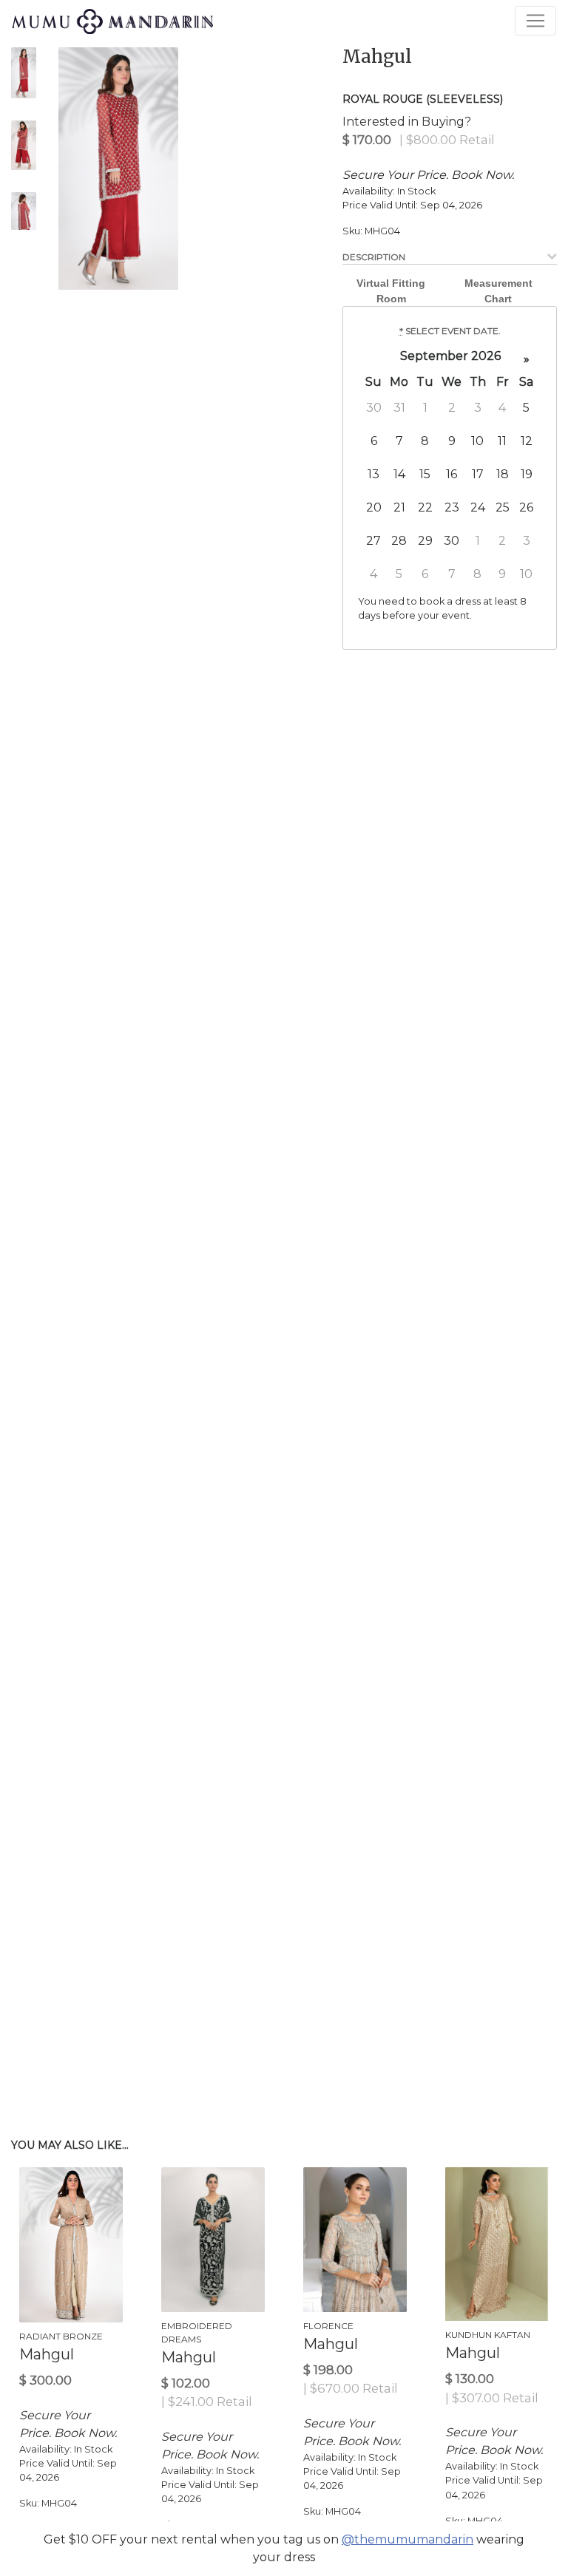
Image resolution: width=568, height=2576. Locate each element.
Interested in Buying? (407, 122)
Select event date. (450, 331)
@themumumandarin (408, 2539)
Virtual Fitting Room (391, 291)
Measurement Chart (498, 291)
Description (374, 257)
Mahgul (377, 57)
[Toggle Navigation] (535, 21)
